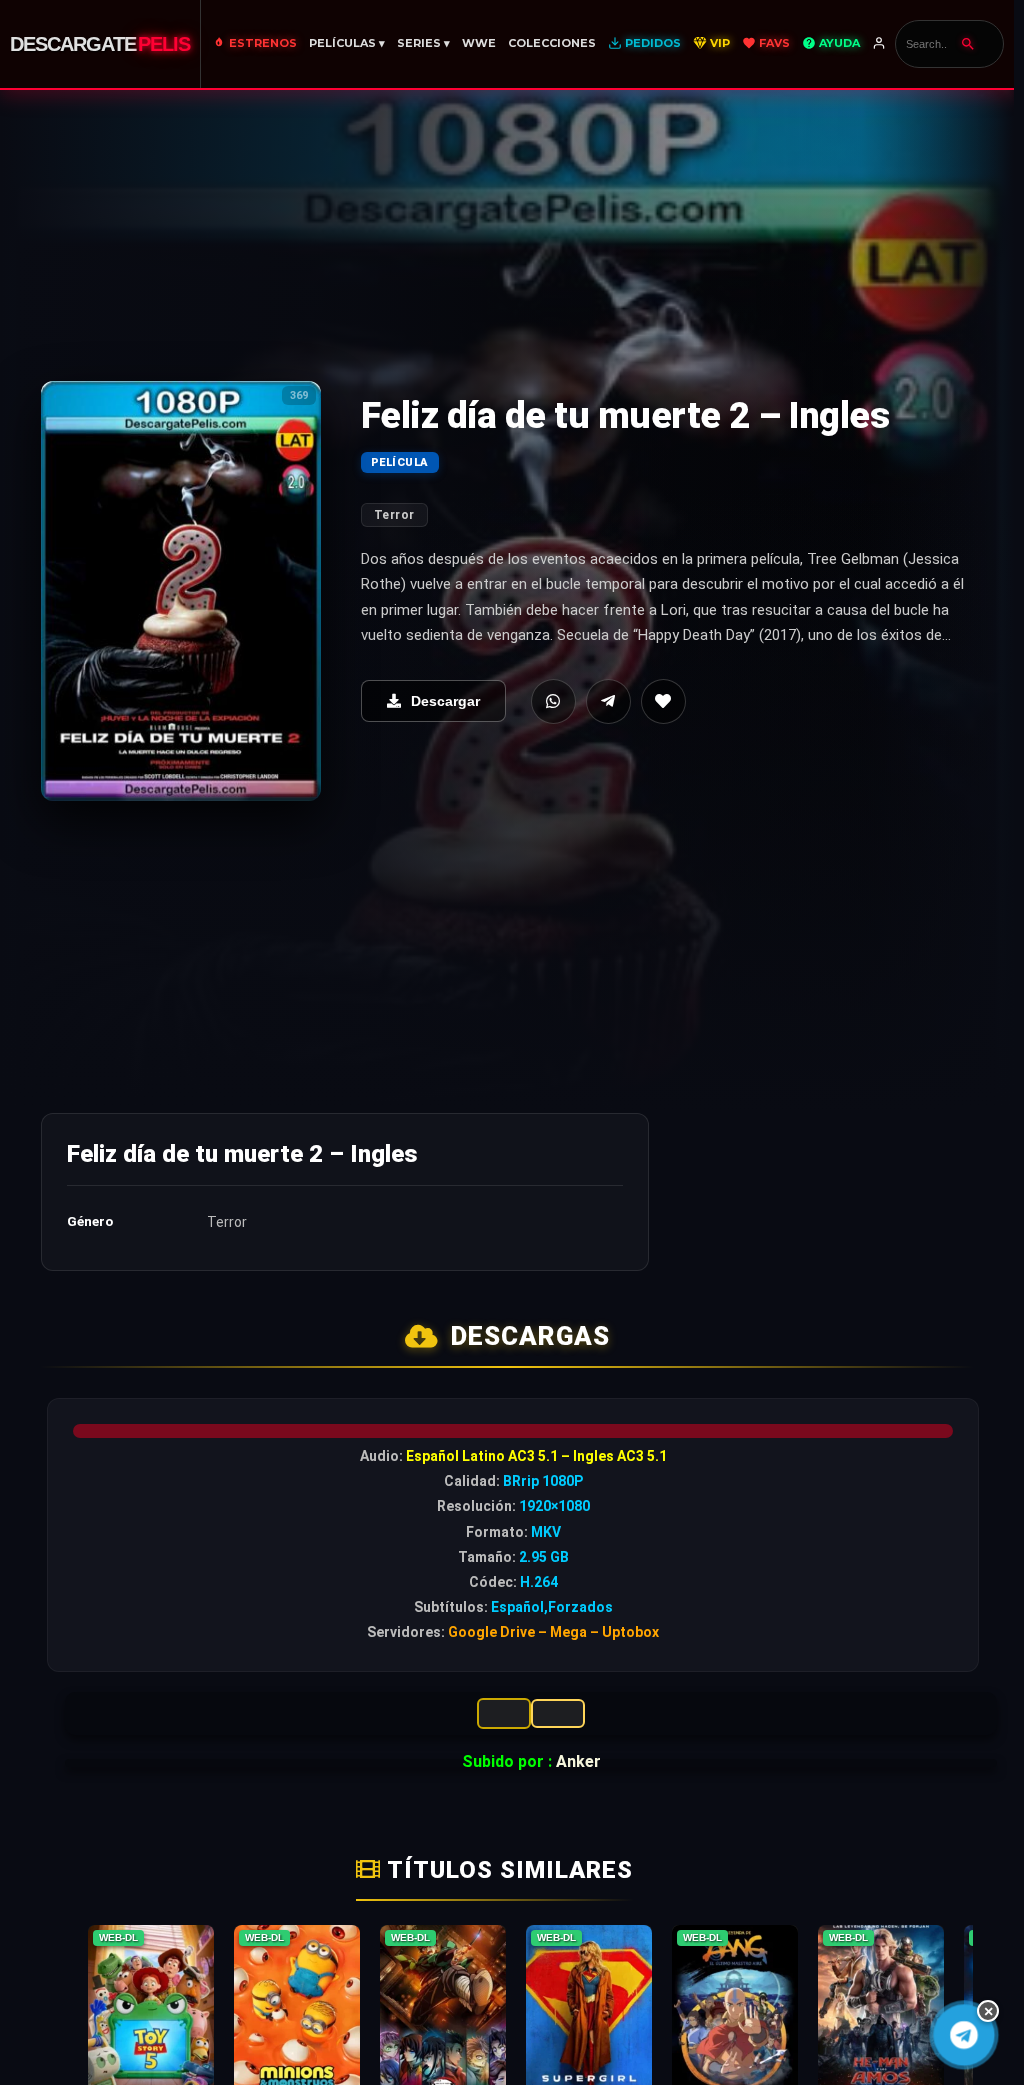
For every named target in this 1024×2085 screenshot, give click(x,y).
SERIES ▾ (423, 43)
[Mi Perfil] (880, 44)
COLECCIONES (552, 43)
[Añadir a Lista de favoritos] (663, 701)
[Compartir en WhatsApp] (553, 701)
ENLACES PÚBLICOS (558, 1713)
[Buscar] (968, 44)
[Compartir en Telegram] (608, 701)
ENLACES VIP (504, 1713)
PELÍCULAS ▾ (347, 43)
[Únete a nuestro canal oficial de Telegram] (964, 2035)
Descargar (445, 701)
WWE (479, 43)
